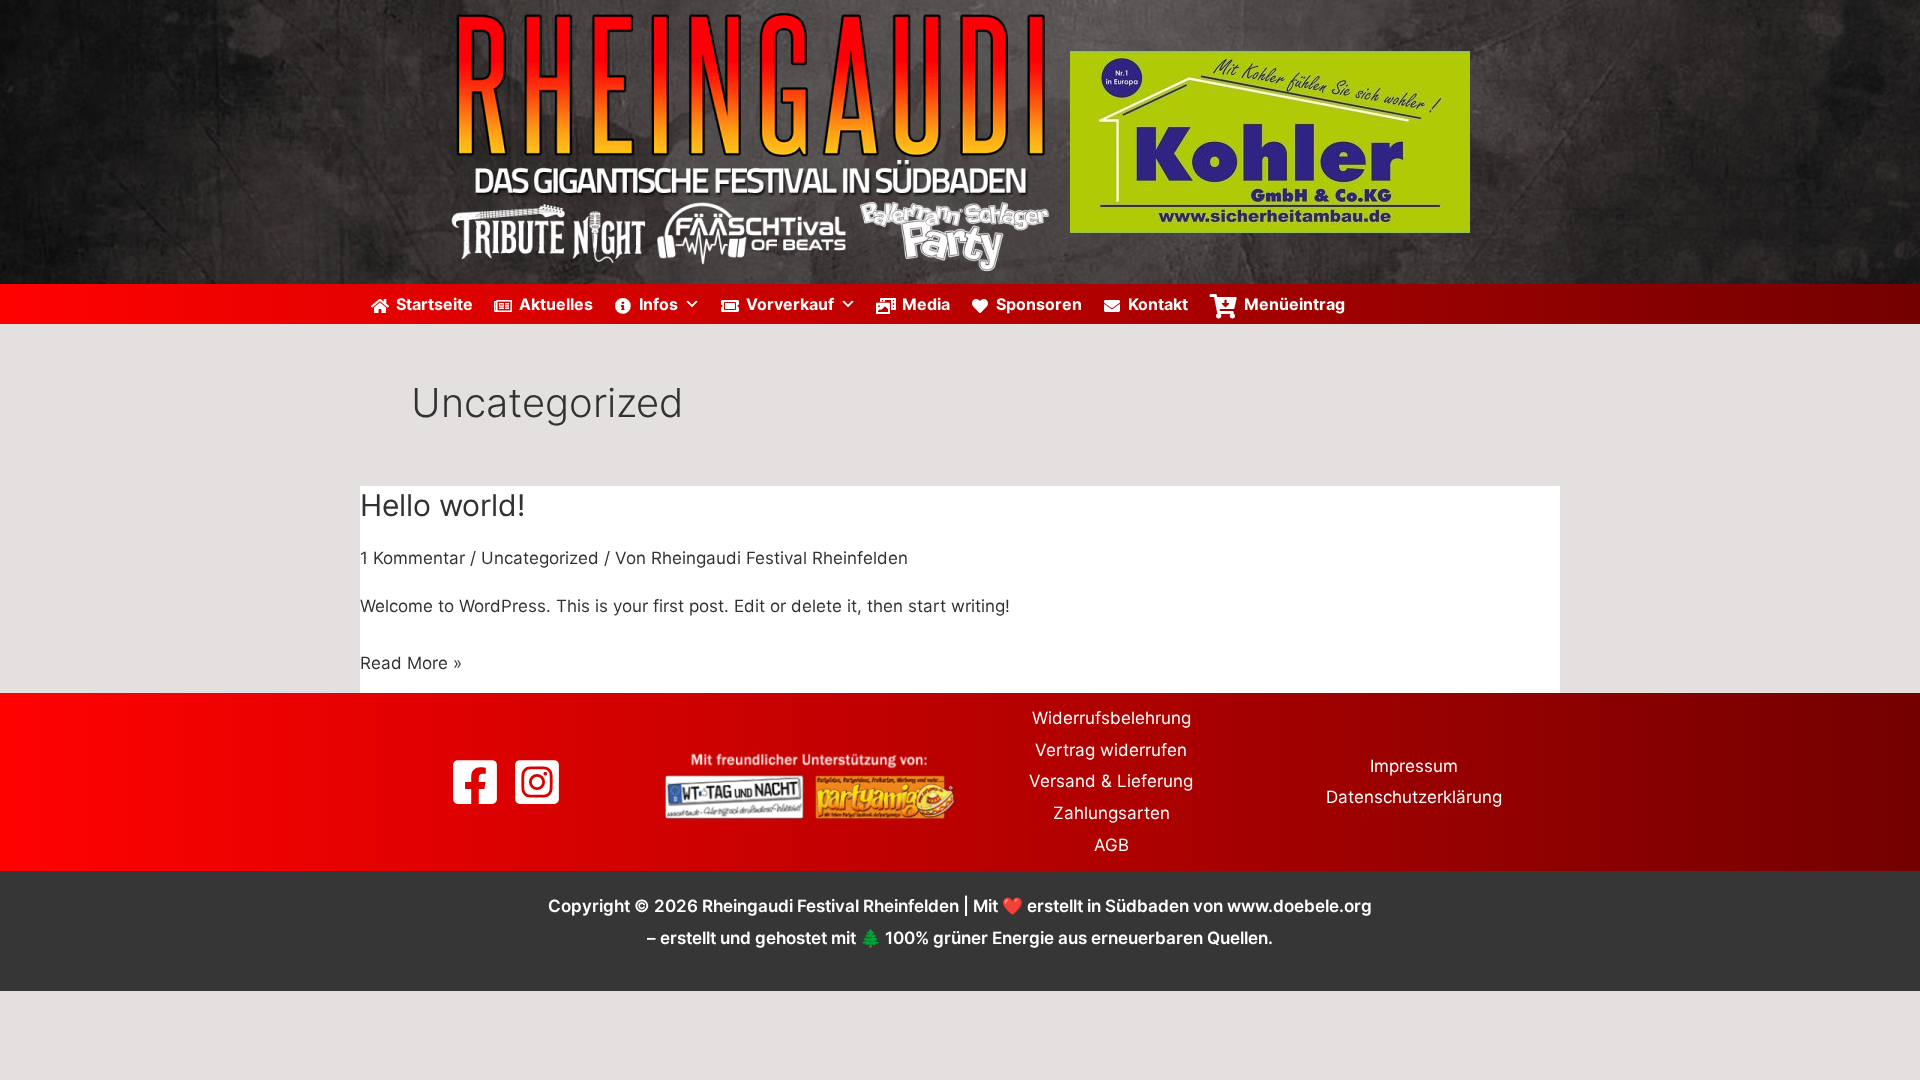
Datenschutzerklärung (1414, 797)
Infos (658, 304)
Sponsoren (1039, 304)
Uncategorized (540, 558)
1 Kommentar (412, 558)
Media (926, 304)
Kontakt (1158, 304)
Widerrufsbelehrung (1111, 718)
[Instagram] (537, 782)
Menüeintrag (1294, 304)
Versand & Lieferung (1111, 781)
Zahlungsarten (1111, 813)
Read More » (411, 660)
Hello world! (442, 505)
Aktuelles (556, 304)
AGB (1111, 845)
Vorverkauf (790, 304)
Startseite (434, 304)
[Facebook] (475, 782)
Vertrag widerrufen (1111, 750)
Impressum (1414, 766)
